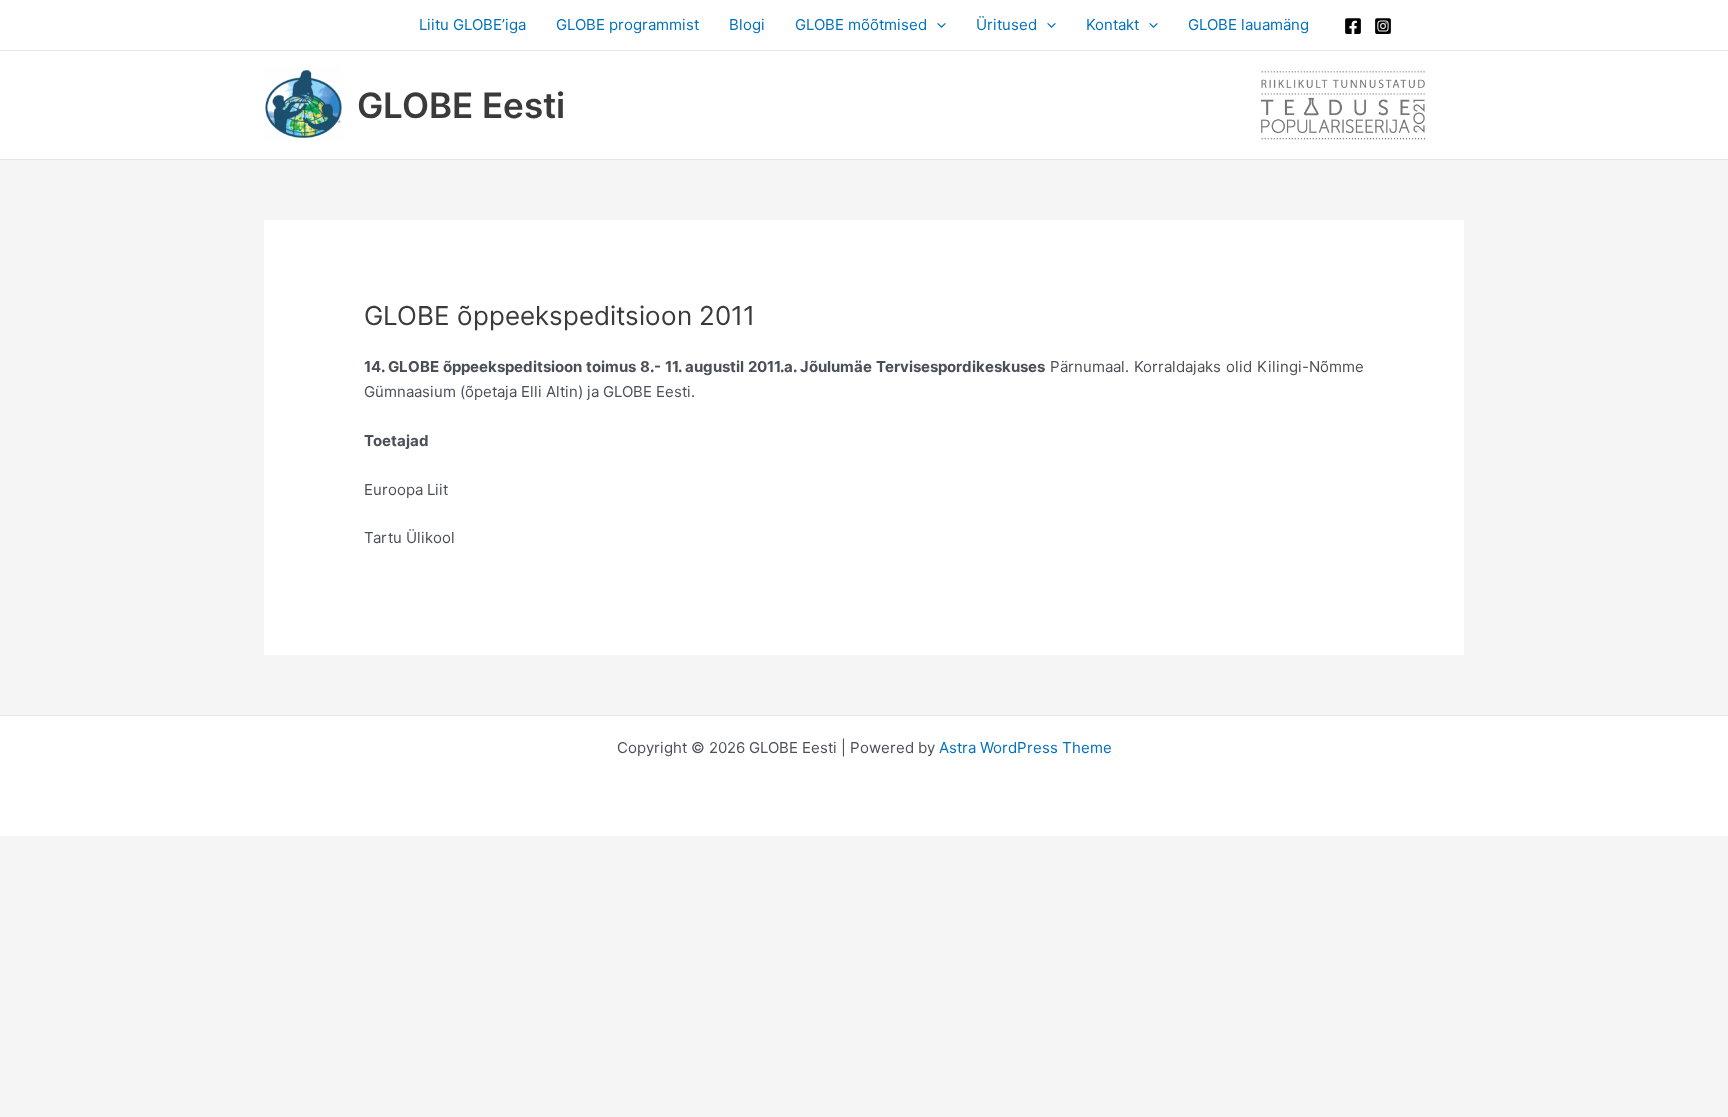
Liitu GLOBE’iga (472, 24)
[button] (936, 25)
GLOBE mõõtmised (861, 24)
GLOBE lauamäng (1248, 24)
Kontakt (1112, 24)
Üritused (1006, 24)
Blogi (747, 24)
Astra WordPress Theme (1025, 747)
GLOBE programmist (627, 24)
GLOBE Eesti (461, 105)
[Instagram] (1383, 26)
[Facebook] (1353, 26)
